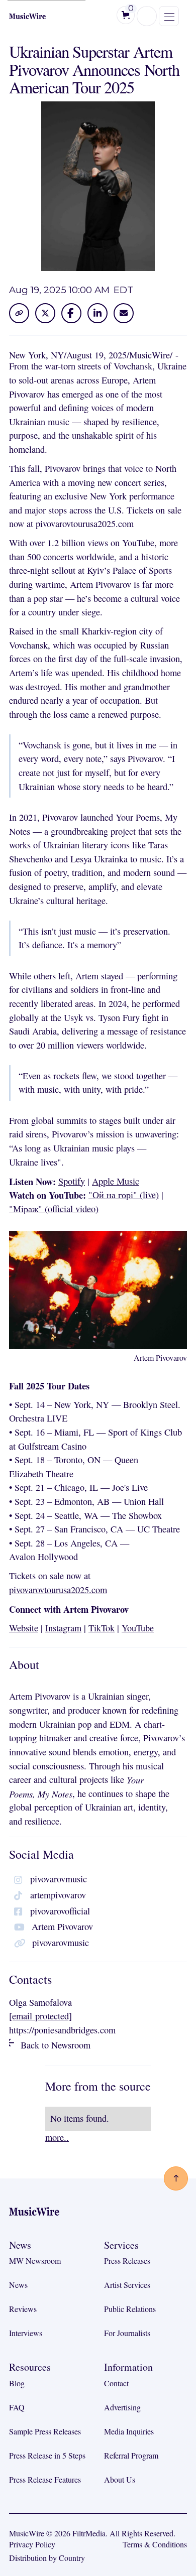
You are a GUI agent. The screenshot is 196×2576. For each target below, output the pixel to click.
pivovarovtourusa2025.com (58, 1590)
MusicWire (150, 355)
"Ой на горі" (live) (124, 1195)
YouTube (138, 1628)
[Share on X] (45, 313)
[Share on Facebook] (71, 313)
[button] (126, 15)
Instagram (63, 1628)
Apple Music (116, 1181)
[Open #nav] (176, 2178)
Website (24, 1628)
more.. (57, 2137)
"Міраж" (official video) (54, 1209)
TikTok (102, 1628)
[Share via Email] (124, 313)
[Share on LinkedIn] (97, 313)
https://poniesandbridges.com (62, 2030)
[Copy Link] (19, 313)
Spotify (72, 1181)
